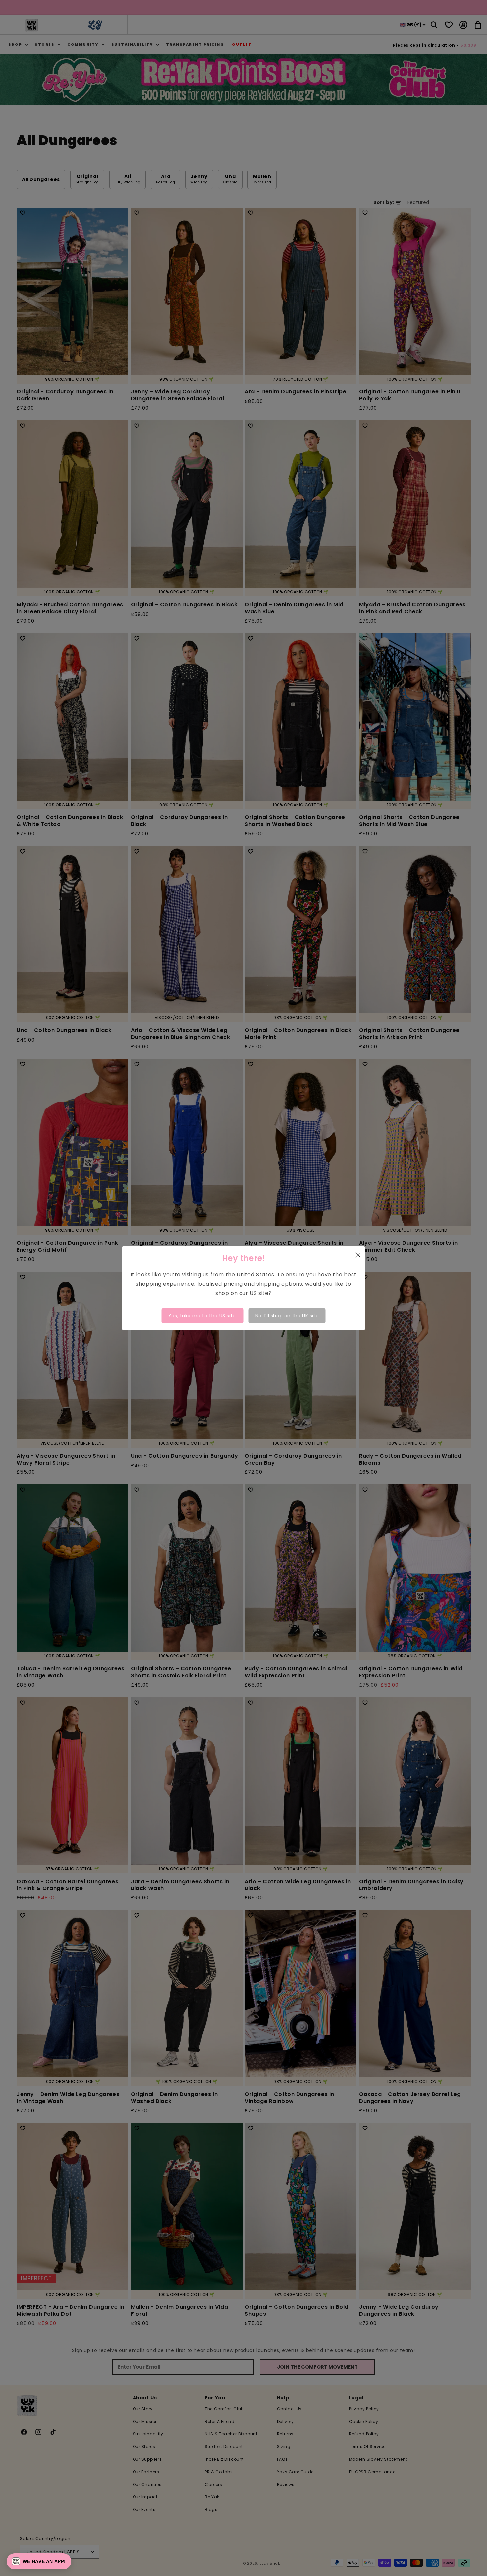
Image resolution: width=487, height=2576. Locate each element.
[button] (39, 2561)
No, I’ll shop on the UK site (287, 1316)
